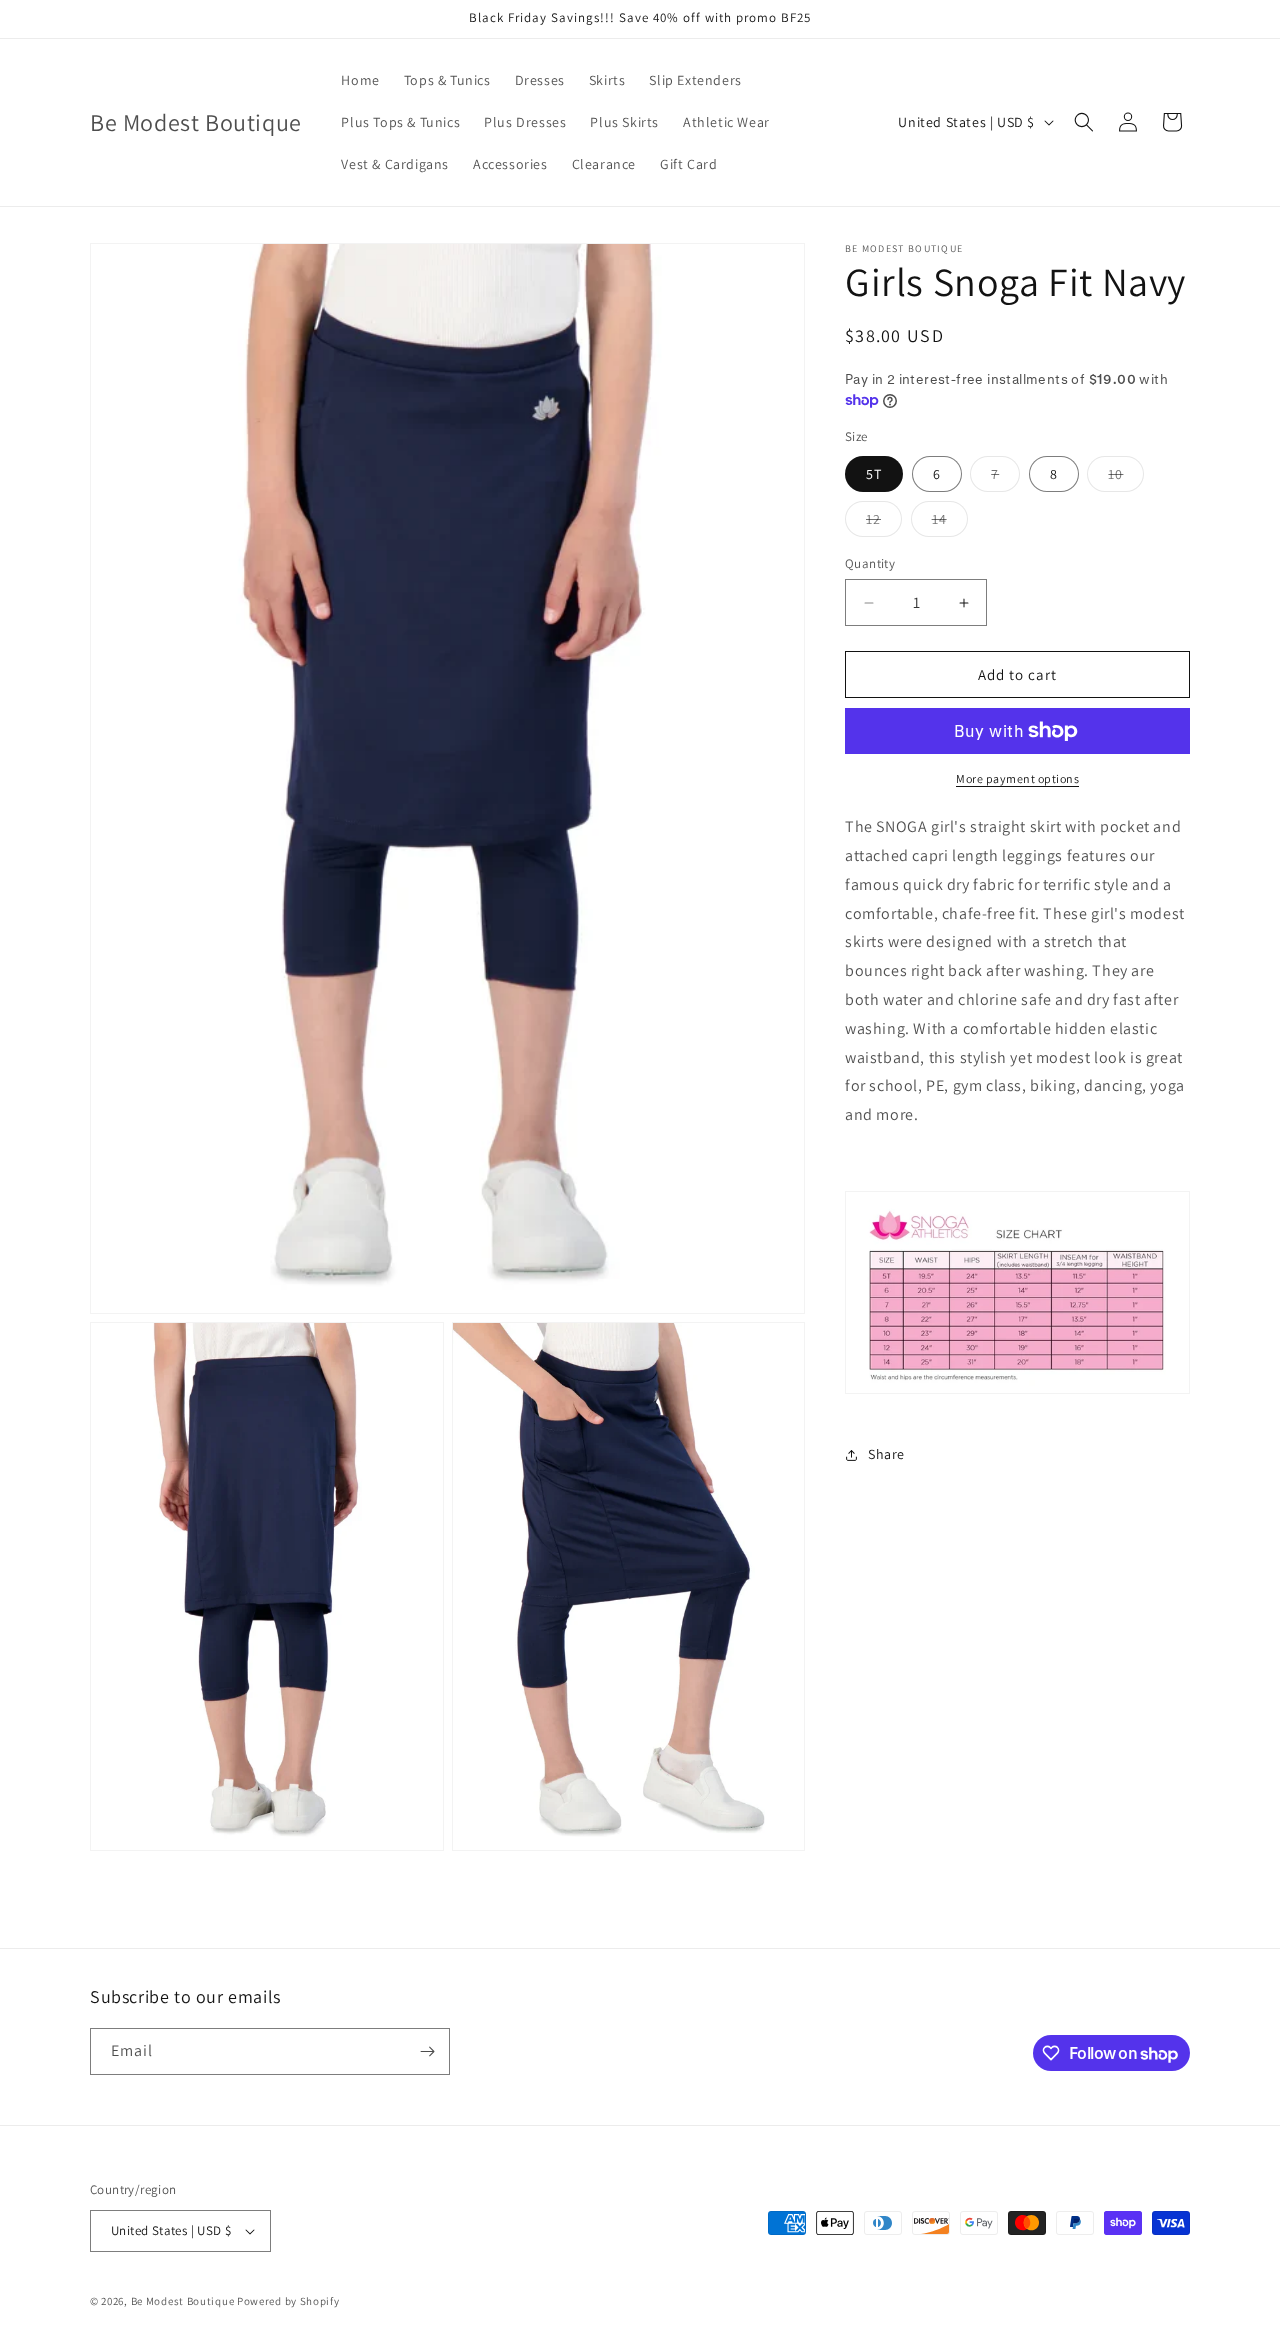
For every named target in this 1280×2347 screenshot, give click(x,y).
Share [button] (886, 1454)
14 (950, 523)
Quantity (870, 563)
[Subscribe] (427, 2051)
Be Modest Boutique (183, 2301)
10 (1126, 478)
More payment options (1017, 778)
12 (884, 523)
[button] (1084, 122)
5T (874, 474)
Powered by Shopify (288, 2301)
